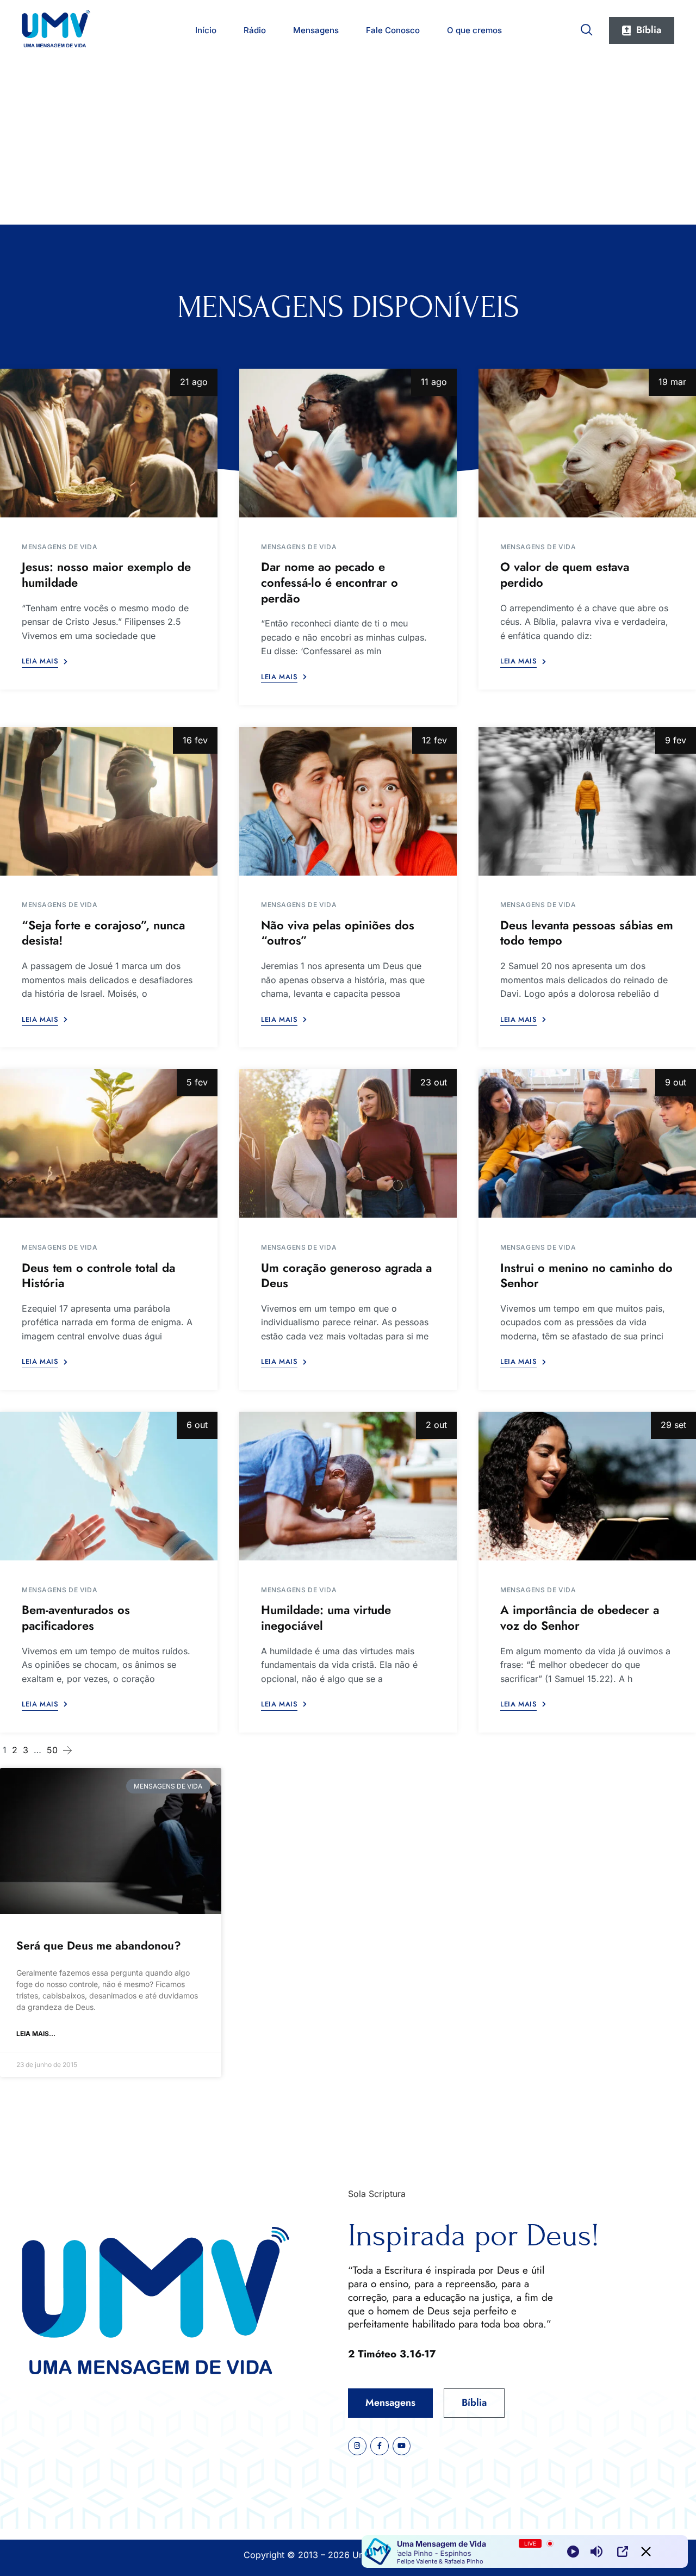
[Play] (573, 2552)
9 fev (676, 740)
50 (52, 1750)
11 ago (434, 382)
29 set (673, 1425)
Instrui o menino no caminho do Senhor (586, 1275)
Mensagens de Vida (60, 547)
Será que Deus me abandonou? (99, 1946)
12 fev (434, 740)
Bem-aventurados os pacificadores (76, 1618)
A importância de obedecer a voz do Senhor (580, 1618)
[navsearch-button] (587, 28)
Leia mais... (36, 2034)
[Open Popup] (623, 2552)
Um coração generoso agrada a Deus (346, 1275)
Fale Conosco (393, 30)
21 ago (194, 382)
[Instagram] (357, 2446)
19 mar (672, 382)
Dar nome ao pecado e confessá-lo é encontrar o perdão (330, 582)
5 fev (197, 1082)
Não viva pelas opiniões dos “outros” (338, 933)
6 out (197, 1425)
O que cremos (474, 30)
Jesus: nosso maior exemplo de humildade (106, 575)
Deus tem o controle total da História (98, 1275)
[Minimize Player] (646, 2552)
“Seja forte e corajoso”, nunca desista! (103, 933)
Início (206, 30)
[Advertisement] (348, 143)
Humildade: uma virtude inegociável (326, 1618)
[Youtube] (402, 2446)
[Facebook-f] (380, 2446)
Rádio (255, 30)
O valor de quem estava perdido (565, 575)
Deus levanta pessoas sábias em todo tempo (587, 933)
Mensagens (316, 30)
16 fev (195, 740)
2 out (436, 1425)
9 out (676, 1082)
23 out (434, 1082)
